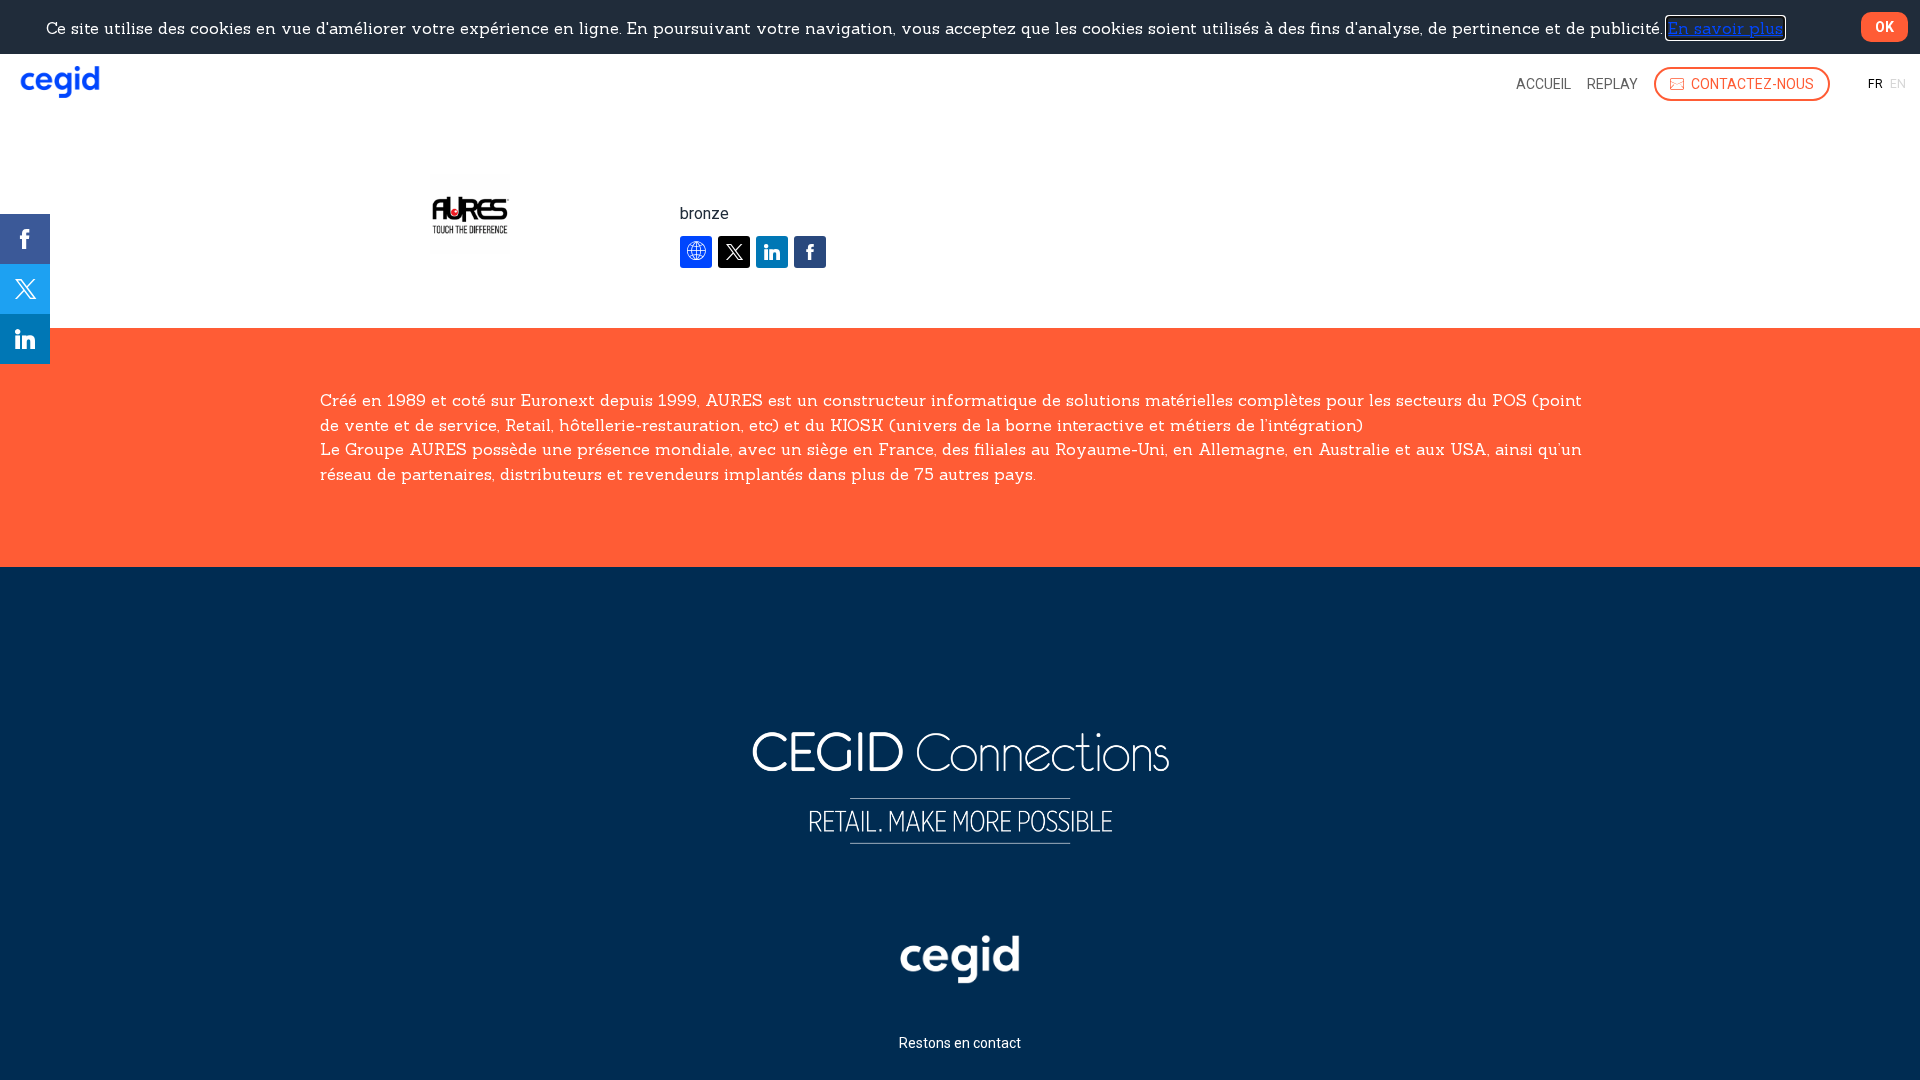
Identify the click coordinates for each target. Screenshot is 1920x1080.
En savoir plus (1725, 28)
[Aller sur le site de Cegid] (960, 978)
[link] (1543, 84)
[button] (1742, 84)
